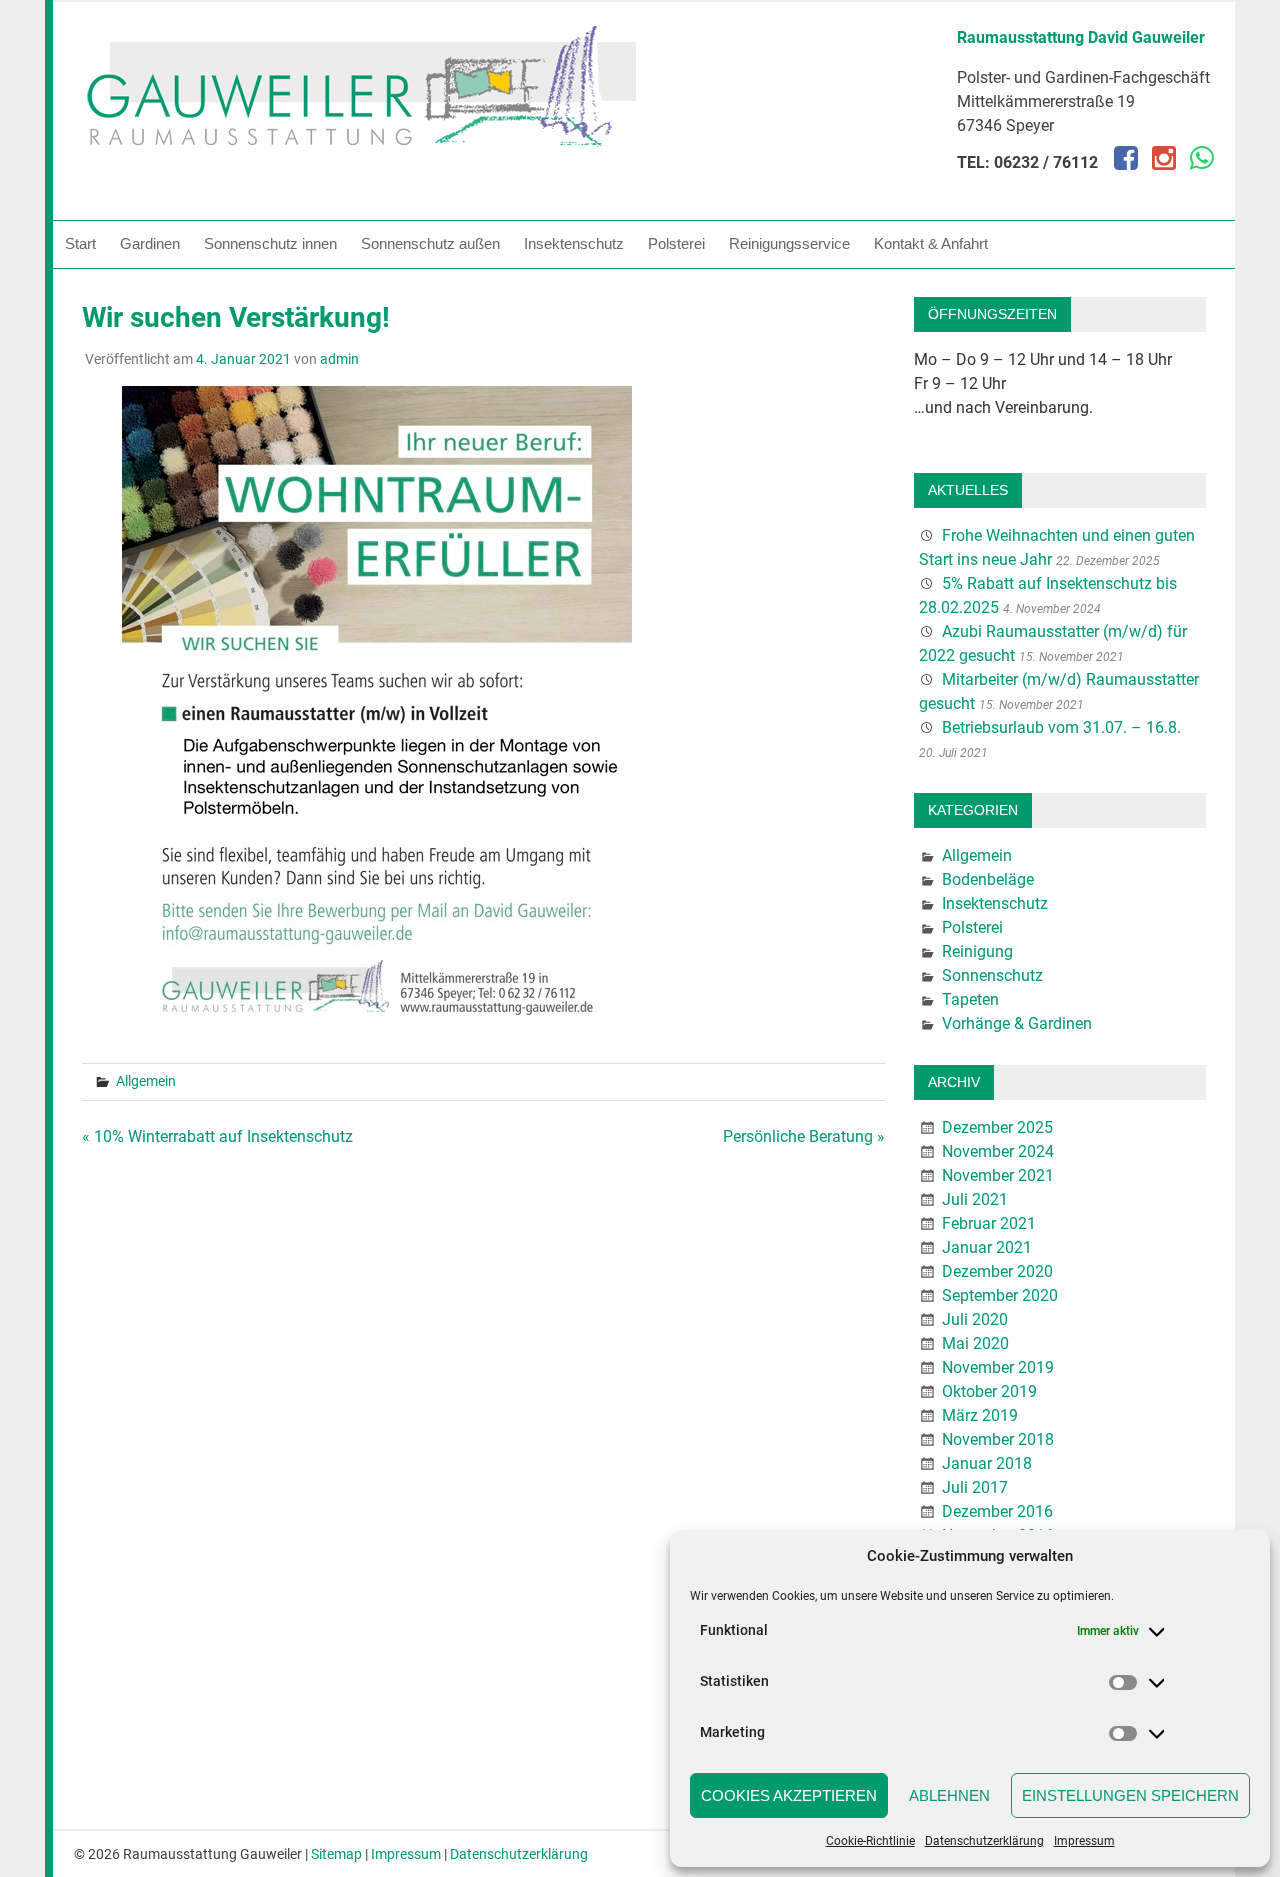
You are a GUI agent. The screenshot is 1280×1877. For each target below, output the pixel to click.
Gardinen (150, 243)
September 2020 (1000, 1295)
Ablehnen (949, 1795)
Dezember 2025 (997, 1127)
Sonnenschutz (992, 975)
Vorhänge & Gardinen (1017, 1023)
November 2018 (998, 1439)
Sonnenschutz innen (270, 243)
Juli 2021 (975, 1199)
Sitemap (336, 1854)
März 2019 (980, 1415)
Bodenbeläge (988, 879)
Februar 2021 (989, 1223)
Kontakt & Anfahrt (931, 243)
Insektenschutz (574, 243)
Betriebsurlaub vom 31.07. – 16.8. (1061, 727)
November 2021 (998, 1175)
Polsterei (676, 243)
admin (339, 359)
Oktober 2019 (989, 1391)
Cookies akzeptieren (789, 1795)
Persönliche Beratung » (804, 1136)
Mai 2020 (975, 1343)
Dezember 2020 (997, 1271)
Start (80, 243)
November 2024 (998, 1151)
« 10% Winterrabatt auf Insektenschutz (217, 1136)
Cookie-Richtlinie (870, 1841)
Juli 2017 (975, 1487)
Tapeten (970, 999)
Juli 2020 (975, 1319)
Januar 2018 (987, 1463)
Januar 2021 (987, 1247)
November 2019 (998, 1367)
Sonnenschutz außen (430, 243)
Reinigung (977, 951)
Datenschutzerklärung (984, 1841)
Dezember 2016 (997, 1511)
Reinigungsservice (789, 243)
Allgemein (146, 1081)
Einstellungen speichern (1130, 1795)
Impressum (1084, 1841)
